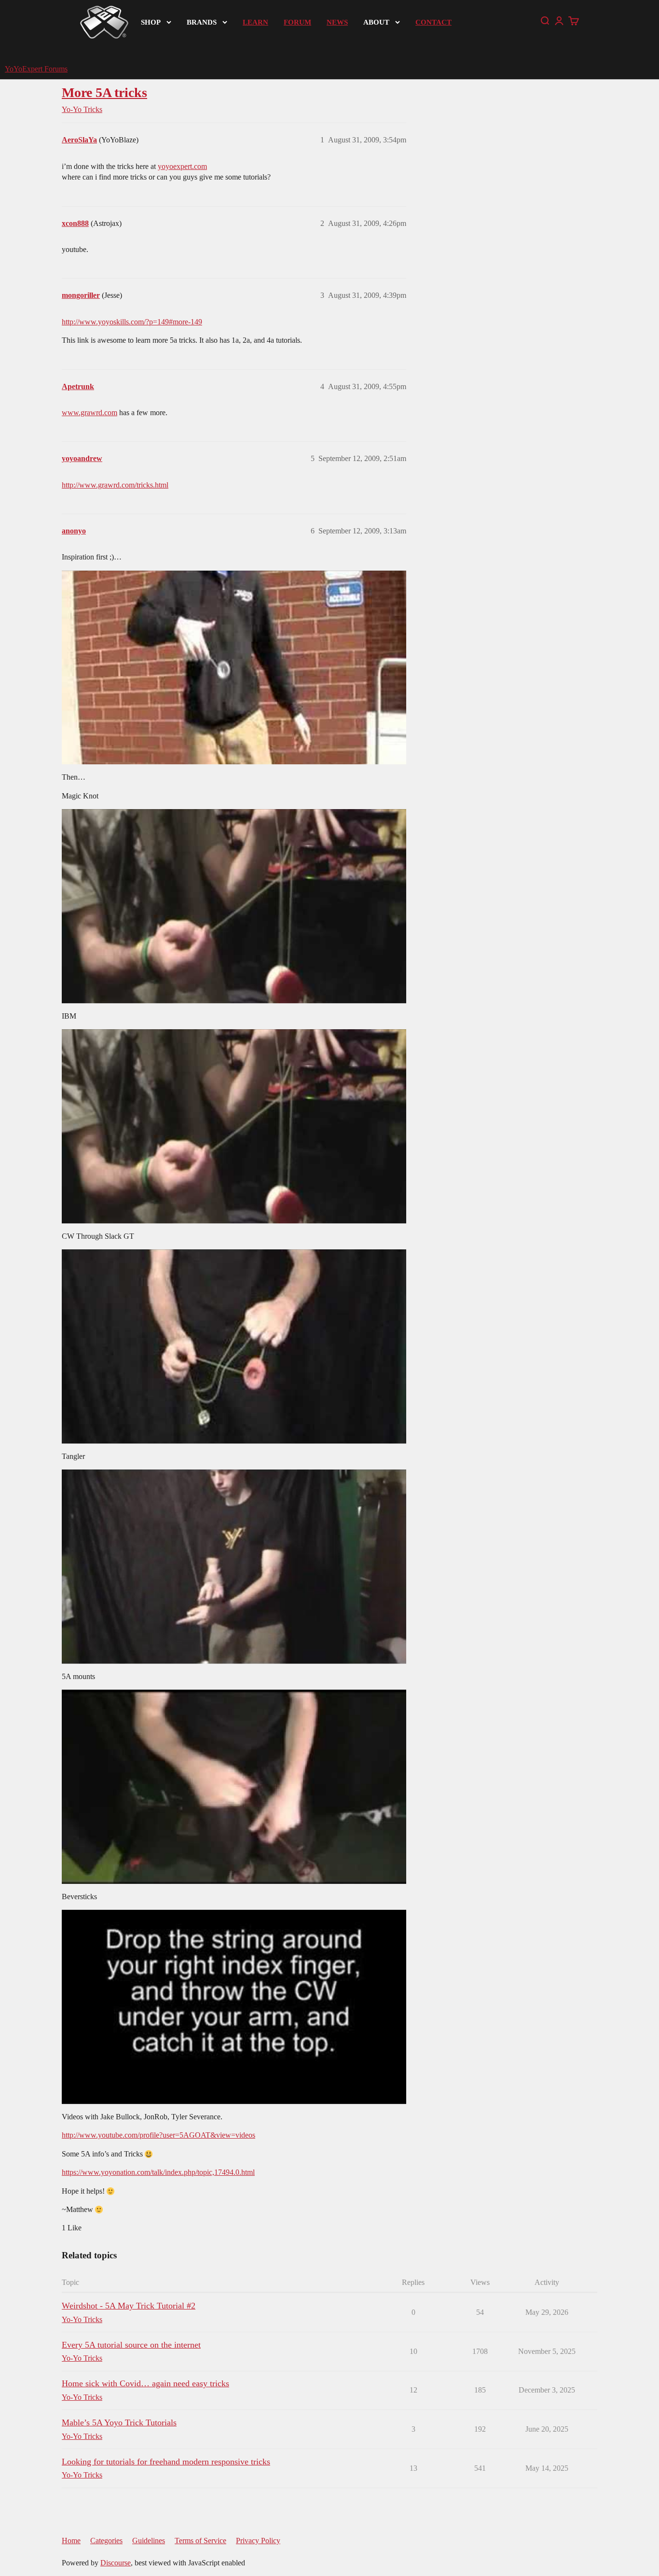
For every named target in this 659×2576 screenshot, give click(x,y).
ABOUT (376, 22)
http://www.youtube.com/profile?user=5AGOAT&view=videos (158, 2135)
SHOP (151, 22)
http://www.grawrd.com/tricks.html (115, 485)
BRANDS (202, 22)
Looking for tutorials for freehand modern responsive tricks (166, 2462)
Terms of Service (200, 2541)
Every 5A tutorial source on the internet (131, 2345)
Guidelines (149, 2541)
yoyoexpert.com (182, 166)
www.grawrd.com (89, 413)
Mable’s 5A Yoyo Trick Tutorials (119, 2422)
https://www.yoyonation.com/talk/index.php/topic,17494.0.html (158, 2172)
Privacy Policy (258, 2541)
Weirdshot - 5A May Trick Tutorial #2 (129, 2306)
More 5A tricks (104, 92)
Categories (106, 2541)
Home (71, 2541)
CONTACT (433, 22)
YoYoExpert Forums (36, 69)
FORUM (297, 22)
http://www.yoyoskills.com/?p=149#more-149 (132, 322)
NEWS (337, 22)
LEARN (255, 22)
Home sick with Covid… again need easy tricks (145, 2383)
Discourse (116, 2563)
